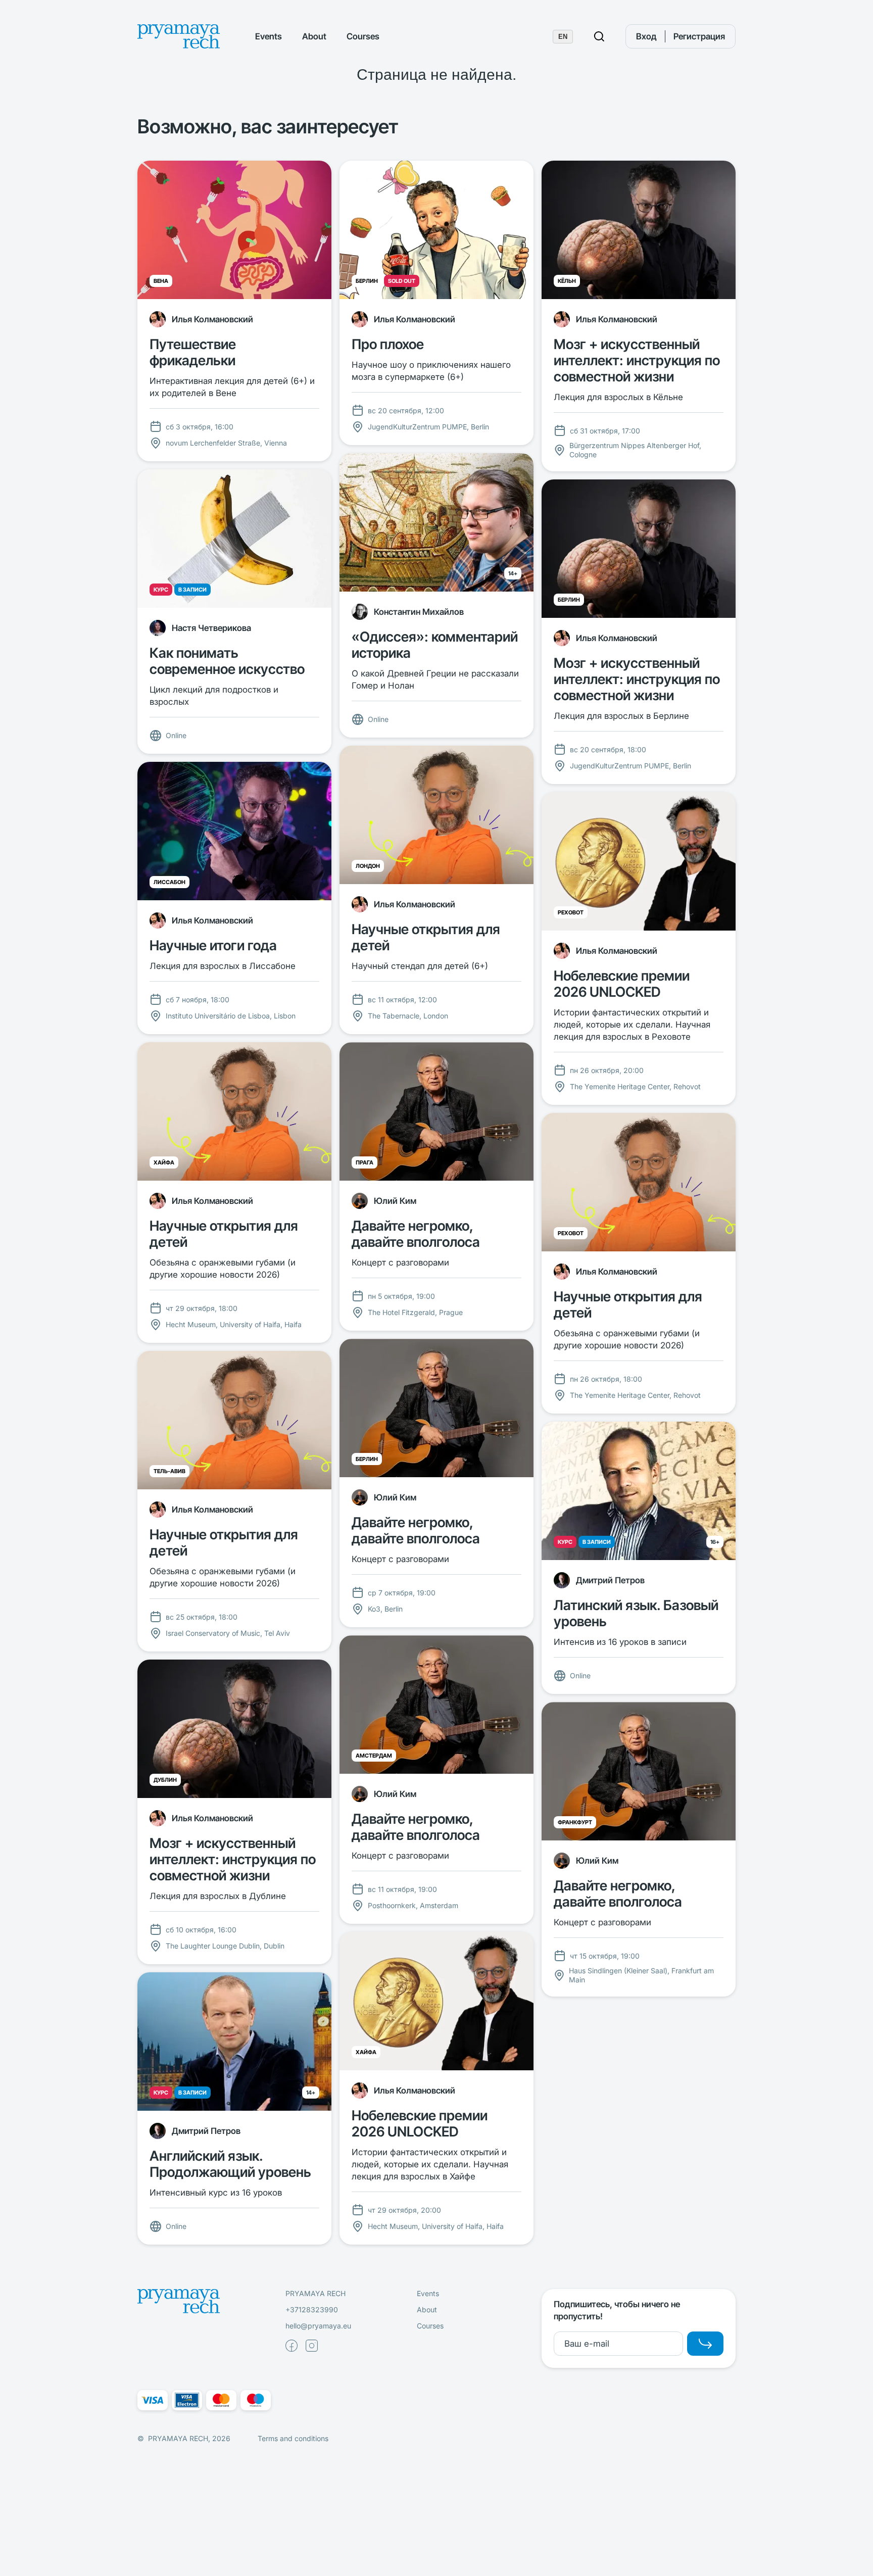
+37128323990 (312, 2310)
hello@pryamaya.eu (318, 2326)
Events (269, 36)
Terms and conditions (293, 2438)
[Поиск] (599, 36)
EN (563, 37)
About (314, 36)
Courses (363, 36)
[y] (705, 2344)
